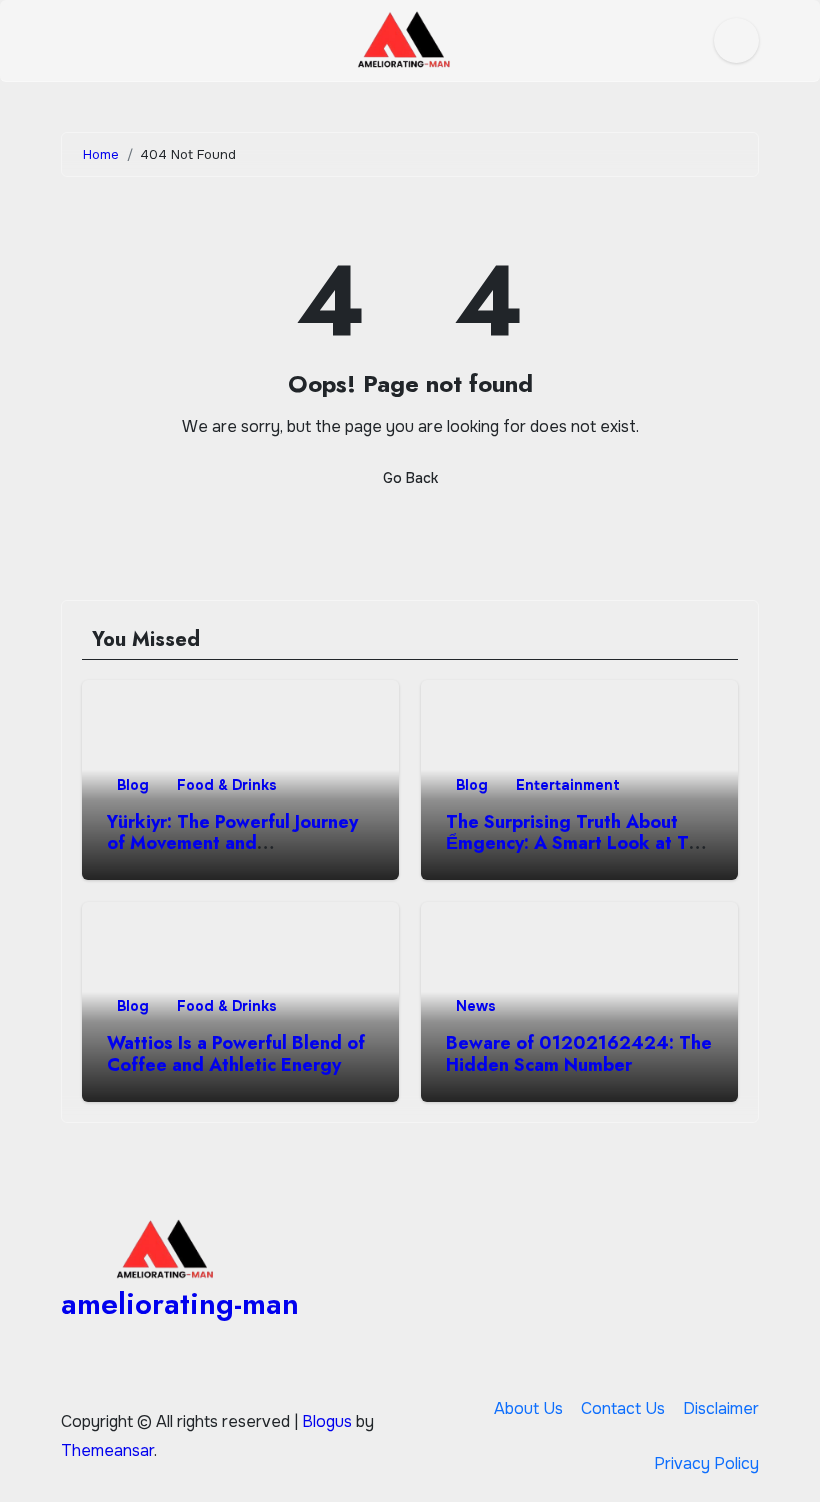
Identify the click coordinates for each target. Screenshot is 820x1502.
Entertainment (568, 785)
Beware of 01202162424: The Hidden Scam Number (579, 1054)
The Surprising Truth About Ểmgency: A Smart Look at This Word (579, 843)
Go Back (410, 478)
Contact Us (623, 1408)
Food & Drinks (227, 785)
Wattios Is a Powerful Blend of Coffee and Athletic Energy (236, 1054)
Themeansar (107, 1450)
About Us (528, 1408)
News (476, 1006)
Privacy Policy (706, 1463)
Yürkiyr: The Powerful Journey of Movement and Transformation (232, 843)
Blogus (327, 1421)
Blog (133, 785)
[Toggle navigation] (77, 41)
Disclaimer (721, 1408)
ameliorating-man (180, 1303)
